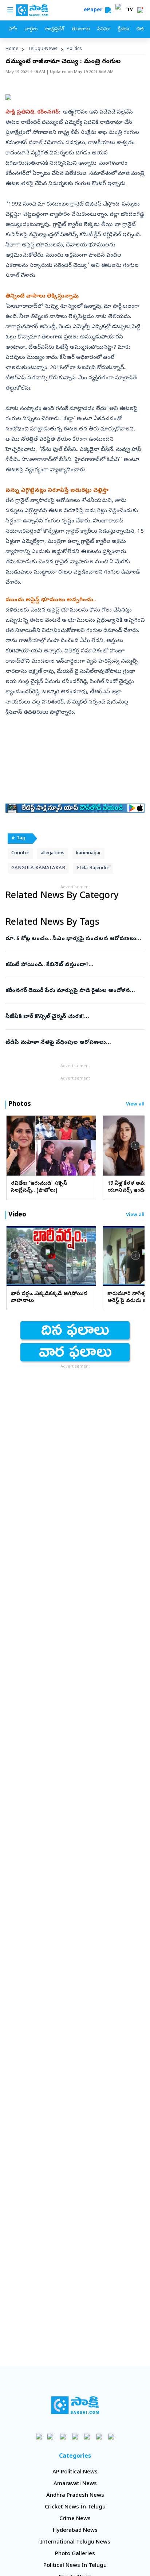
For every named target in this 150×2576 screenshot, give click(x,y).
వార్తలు (31, 29)
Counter (20, 853)
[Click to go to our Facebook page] (39, 2436)
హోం (13, 29)
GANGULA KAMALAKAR (38, 868)
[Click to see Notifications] (140, 10)
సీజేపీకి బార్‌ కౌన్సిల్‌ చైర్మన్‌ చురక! (71, 1017)
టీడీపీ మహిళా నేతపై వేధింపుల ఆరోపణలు (75, 1043)
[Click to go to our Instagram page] (75, 2436)
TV (130, 10)
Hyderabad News (75, 2531)
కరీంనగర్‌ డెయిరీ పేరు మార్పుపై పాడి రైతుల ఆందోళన (74, 991)
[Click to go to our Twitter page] (63, 2436)
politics (74, 49)
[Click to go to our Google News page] (111, 2436)
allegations (53, 853)
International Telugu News (75, 2542)
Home (12, 49)
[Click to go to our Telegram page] (99, 2436)
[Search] (108, 10)
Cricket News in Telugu (75, 2507)
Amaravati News (75, 2484)
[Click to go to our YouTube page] (87, 2436)
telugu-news (43, 49)
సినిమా (104, 29)
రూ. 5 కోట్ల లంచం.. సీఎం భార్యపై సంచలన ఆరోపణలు (71, 939)
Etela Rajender (93, 868)
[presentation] (15, 1145)
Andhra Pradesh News (75, 2496)
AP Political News (75, 2472)
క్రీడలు (123, 29)
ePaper (94, 10)
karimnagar (88, 853)
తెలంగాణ (81, 29)
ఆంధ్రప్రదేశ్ (55, 29)
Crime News (75, 2519)
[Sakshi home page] (75, 2405)
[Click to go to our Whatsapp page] (51, 2436)
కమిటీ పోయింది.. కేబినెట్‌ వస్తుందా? (74, 965)
